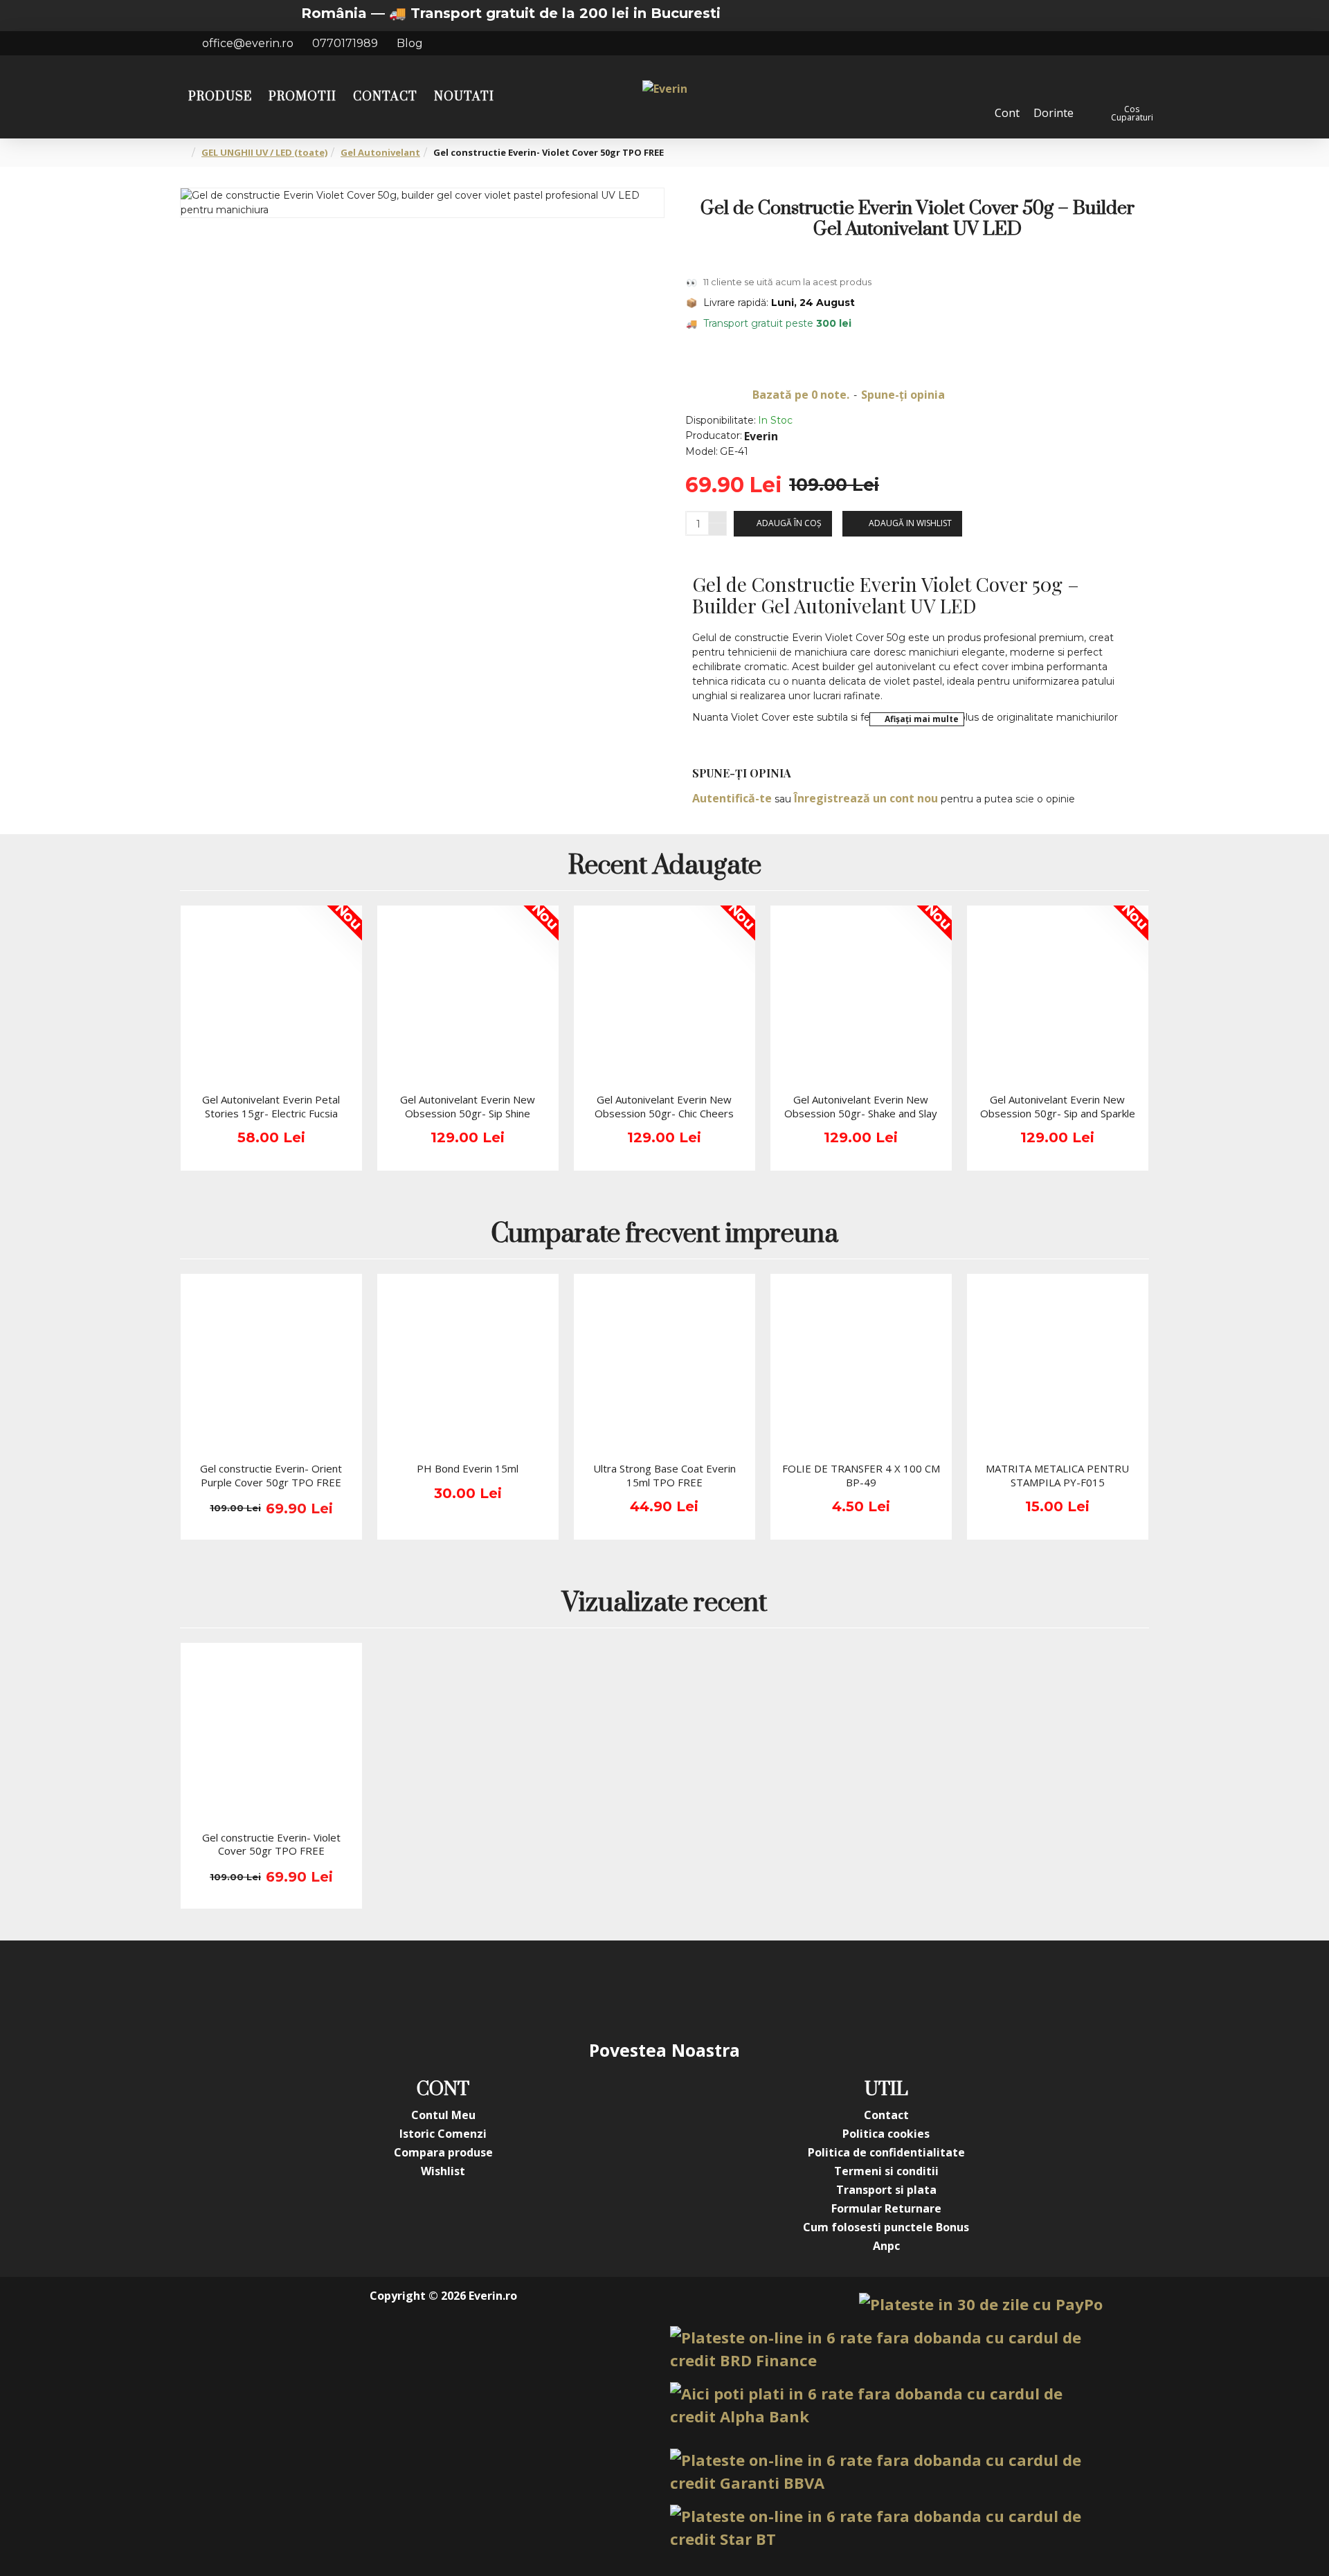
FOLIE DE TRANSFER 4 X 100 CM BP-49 (861, 1476)
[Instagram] (581, 1989)
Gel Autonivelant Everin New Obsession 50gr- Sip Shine (468, 1107)
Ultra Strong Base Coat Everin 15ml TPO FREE (664, 1476)
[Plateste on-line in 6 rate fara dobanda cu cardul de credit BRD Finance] (886, 2349)
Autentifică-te (732, 798)
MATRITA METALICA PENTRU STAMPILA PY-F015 (1057, 1476)
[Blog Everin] (803, 1989)
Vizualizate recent (664, 1604)
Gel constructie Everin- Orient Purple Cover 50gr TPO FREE (271, 1476)
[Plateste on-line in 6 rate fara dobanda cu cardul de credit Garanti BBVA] (886, 2471)
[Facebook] (526, 1989)
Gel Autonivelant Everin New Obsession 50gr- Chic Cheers (664, 1107)
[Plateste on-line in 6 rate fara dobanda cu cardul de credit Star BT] (886, 2528)
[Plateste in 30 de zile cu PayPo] (981, 2304)
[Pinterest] (692, 1989)
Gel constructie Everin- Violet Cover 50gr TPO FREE (271, 1845)
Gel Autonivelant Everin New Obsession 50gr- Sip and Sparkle (1058, 1107)
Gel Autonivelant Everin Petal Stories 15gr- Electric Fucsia (271, 1107)
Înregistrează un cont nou (866, 798)
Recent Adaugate (665, 867)
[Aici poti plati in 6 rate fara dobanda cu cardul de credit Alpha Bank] (886, 2405)
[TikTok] (748, 1989)
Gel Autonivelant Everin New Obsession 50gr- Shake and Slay (861, 1107)
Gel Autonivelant (380, 152)
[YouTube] (637, 1989)
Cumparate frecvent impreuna (664, 1235)
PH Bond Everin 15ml (468, 1469)
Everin (761, 436)
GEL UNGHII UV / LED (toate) (264, 152)
